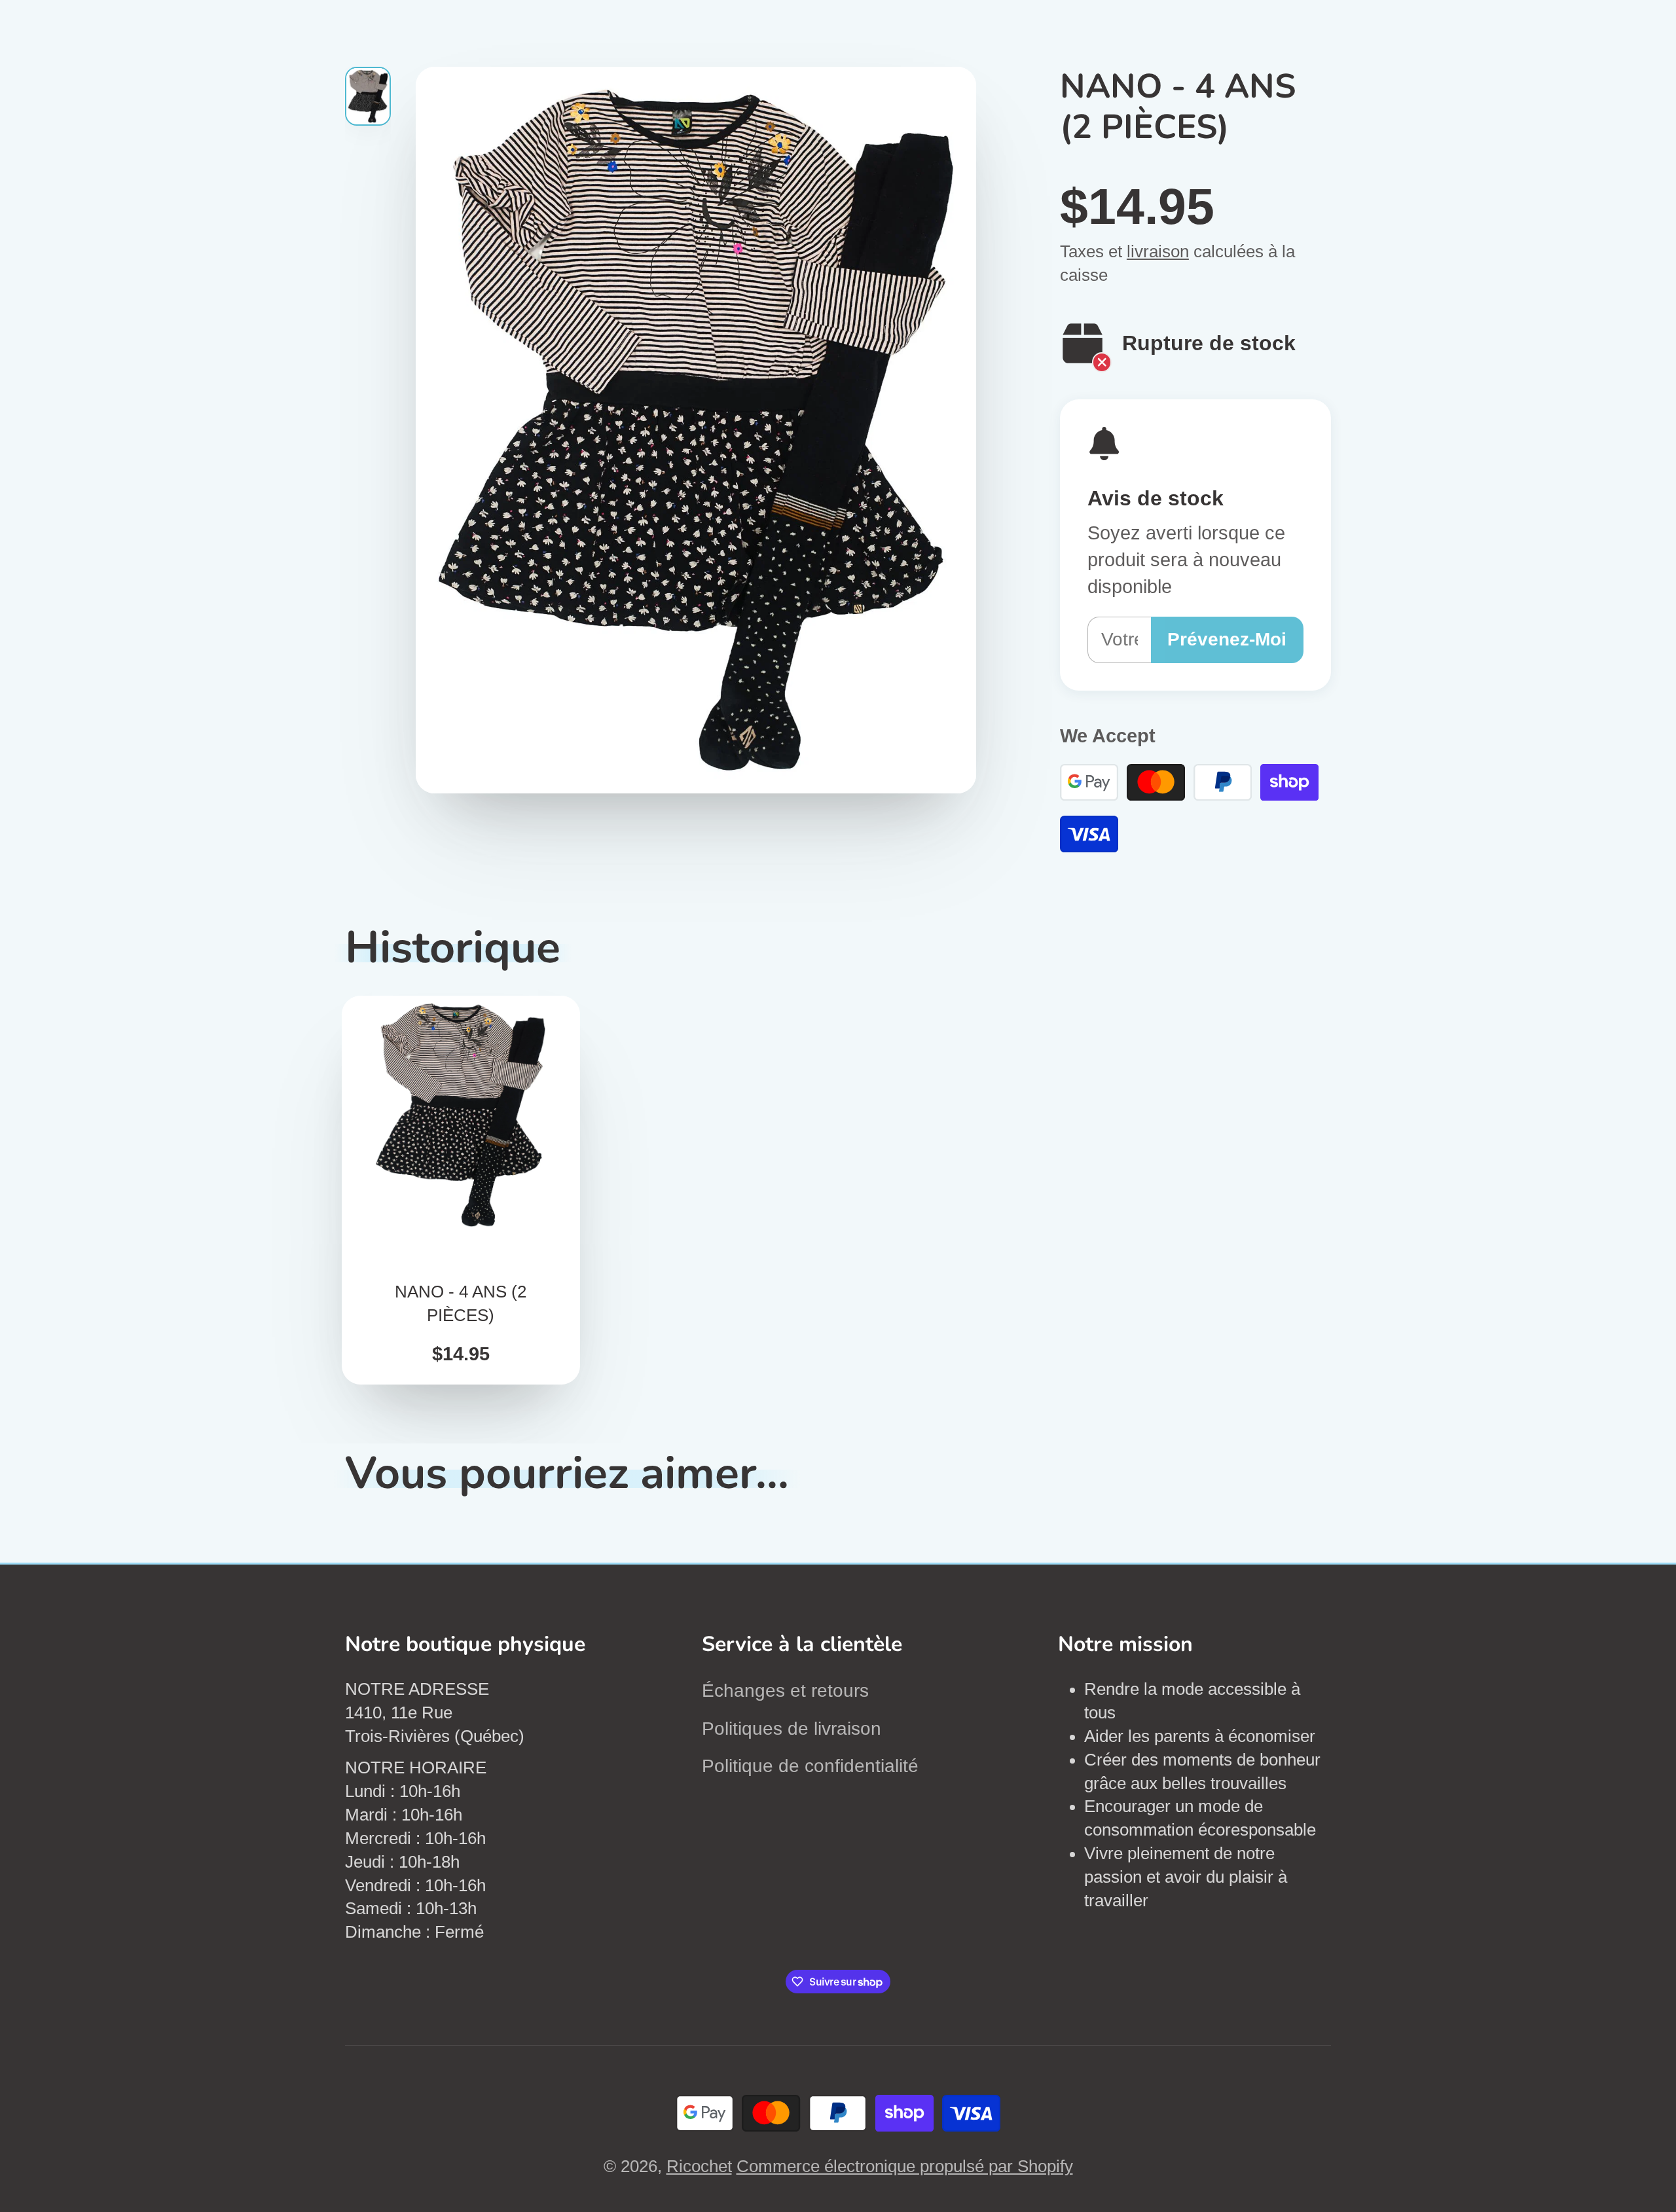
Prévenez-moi (1227, 639)
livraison (1158, 251)
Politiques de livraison (792, 1729)
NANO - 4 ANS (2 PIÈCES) (461, 1190)
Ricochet (699, 2166)
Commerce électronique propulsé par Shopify (905, 2166)
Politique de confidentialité (810, 1766)
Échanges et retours (785, 1691)
